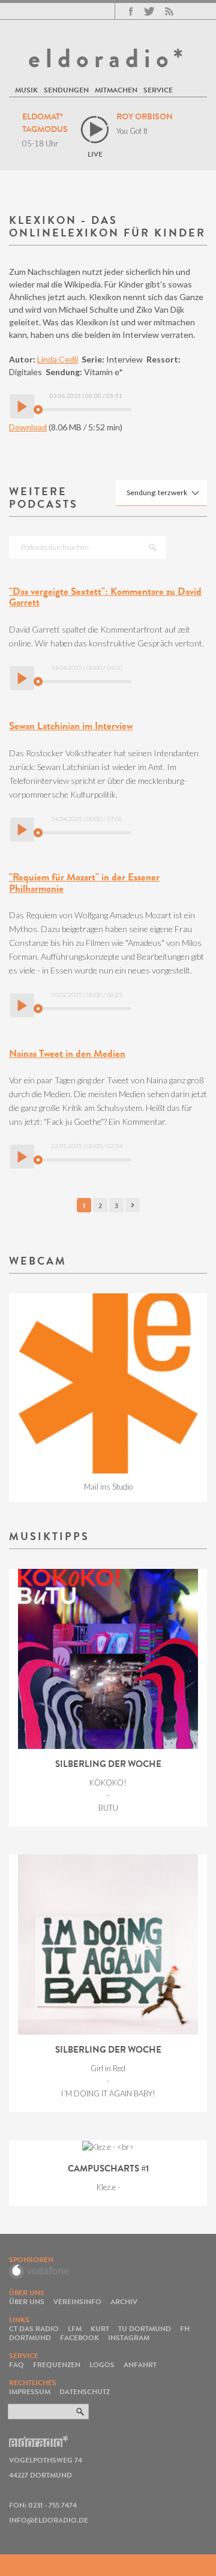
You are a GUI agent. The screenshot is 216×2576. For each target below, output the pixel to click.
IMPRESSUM (30, 2391)
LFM (75, 2328)
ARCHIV (124, 2301)
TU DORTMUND (145, 2328)
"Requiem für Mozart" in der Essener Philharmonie (84, 883)
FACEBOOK (79, 2337)
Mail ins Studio (108, 1487)
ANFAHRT (140, 2364)
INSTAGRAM (129, 2337)
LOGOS (102, 2364)
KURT (100, 2328)
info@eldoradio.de (49, 2520)
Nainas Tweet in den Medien (67, 1054)
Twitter (149, 11)
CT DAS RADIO (34, 2328)
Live (95, 154)
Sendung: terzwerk (157, 492)
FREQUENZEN (57, 2364)
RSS (169, 11)
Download (28, 427)
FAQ (16, 2364)
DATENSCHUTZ (85, 2391)
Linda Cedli (58, 359)
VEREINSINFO (77, 2301)
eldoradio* (108, 58)
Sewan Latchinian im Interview (71, 726)
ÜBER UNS (27, 2301)
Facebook (131, 11)
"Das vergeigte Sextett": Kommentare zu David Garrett (105, 597)
